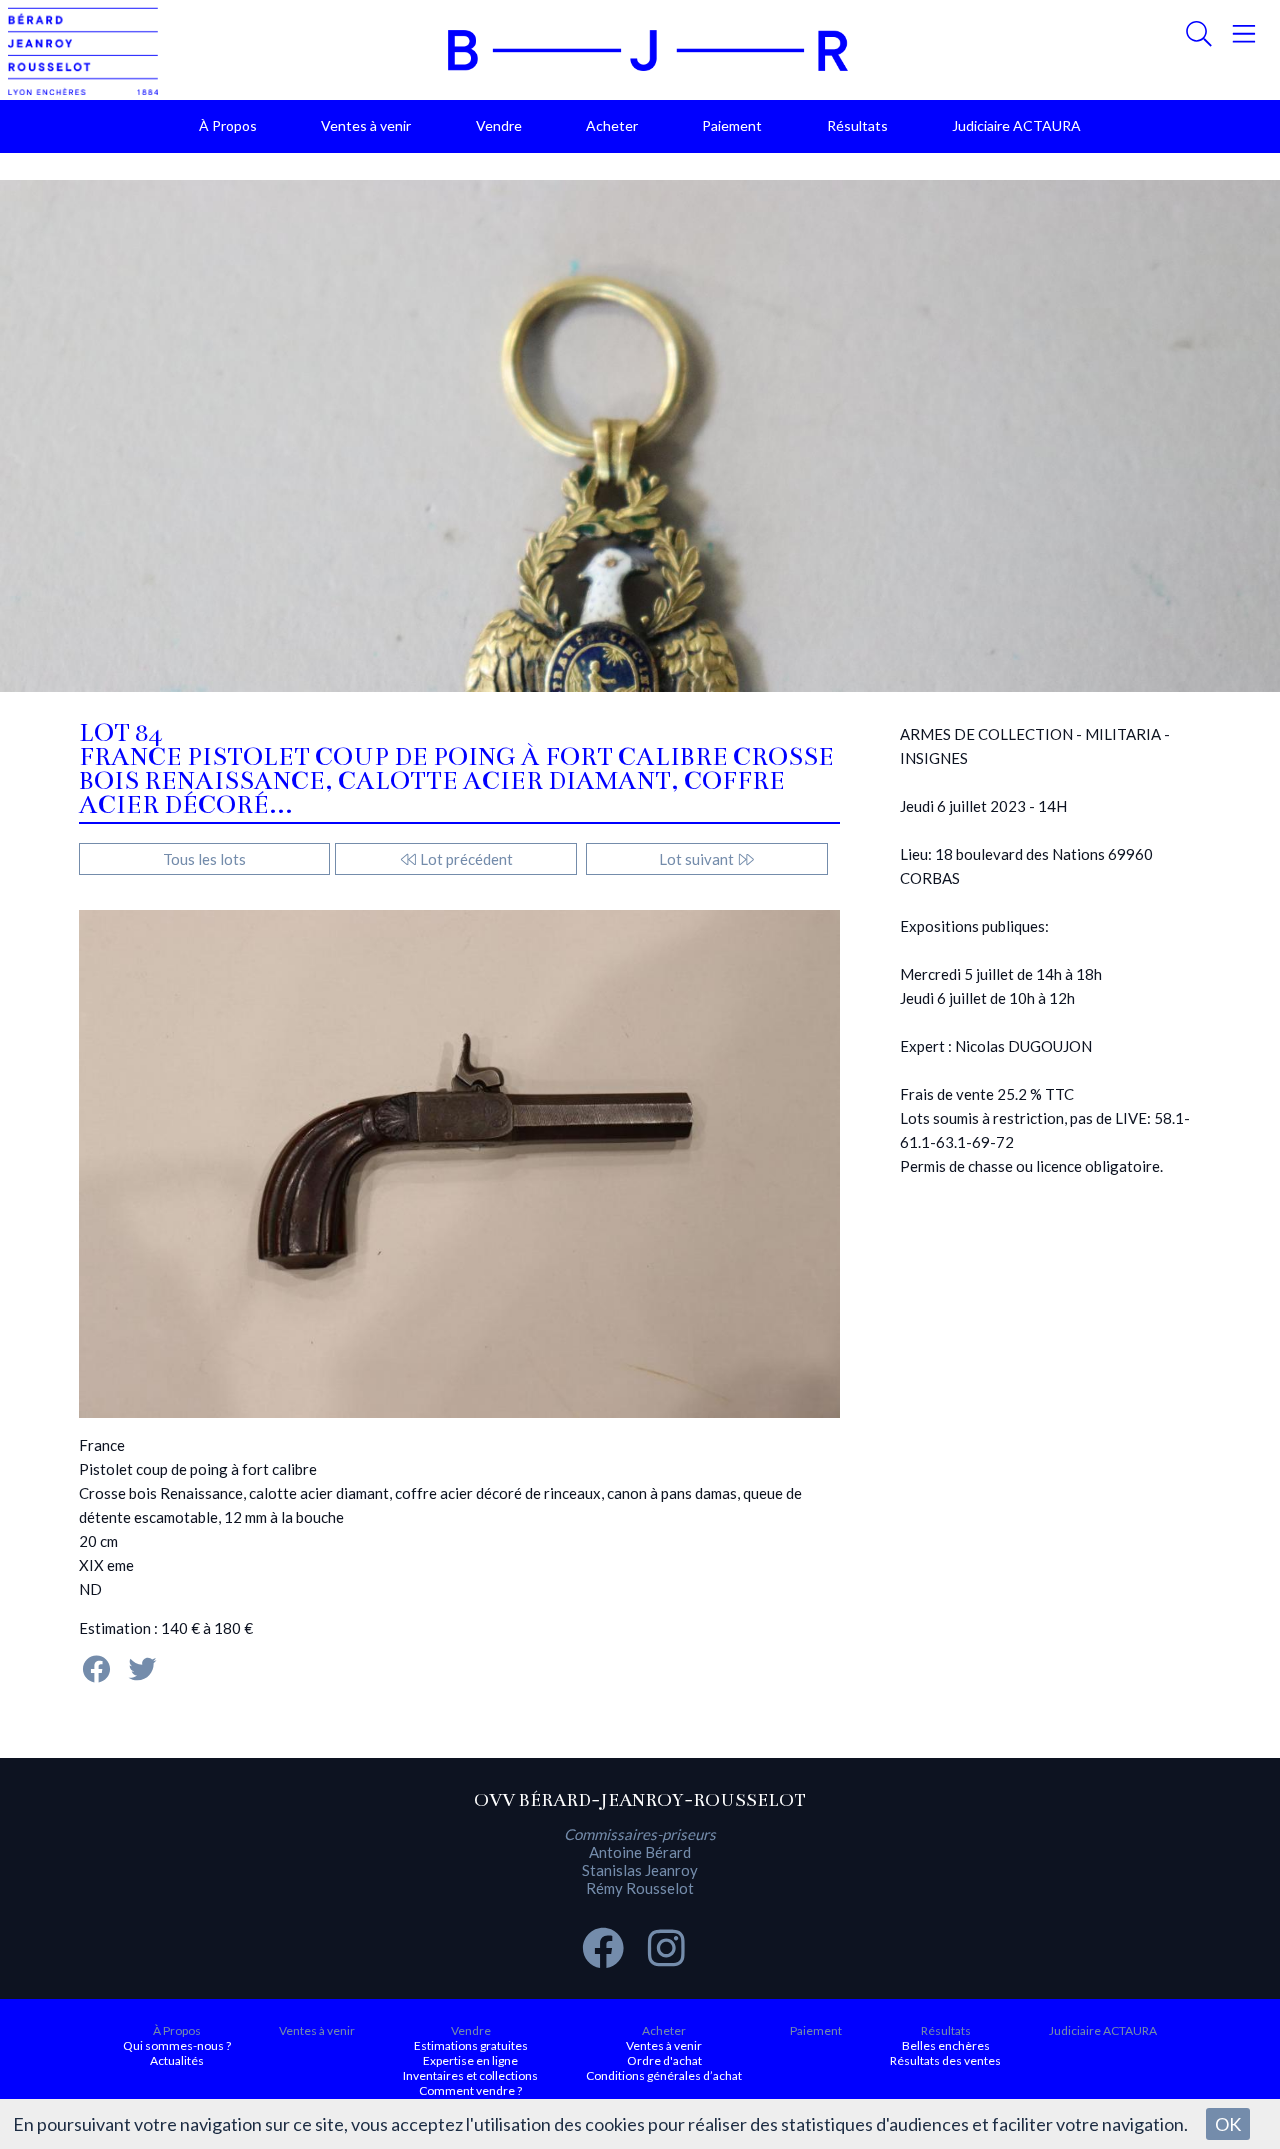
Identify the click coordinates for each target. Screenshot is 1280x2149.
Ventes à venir (366, 125)
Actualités (177, 2060)
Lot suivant (698, 859)
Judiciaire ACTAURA (1016, 125)
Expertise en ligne (470, 2060)
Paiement (732, 125)
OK (1228, 2124)
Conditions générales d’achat (664, 2075)
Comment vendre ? (470, 2090)
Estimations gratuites (471, 2045)
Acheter (612, 125)
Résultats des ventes (945, 2060)
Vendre (499, 125)
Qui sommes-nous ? (177, 2045)
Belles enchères (946, 2045)
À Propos (228, 125)
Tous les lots (204, 859)
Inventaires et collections (470, 2075)
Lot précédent (465, 859)
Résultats (857, 125)
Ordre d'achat (664, 2060)
